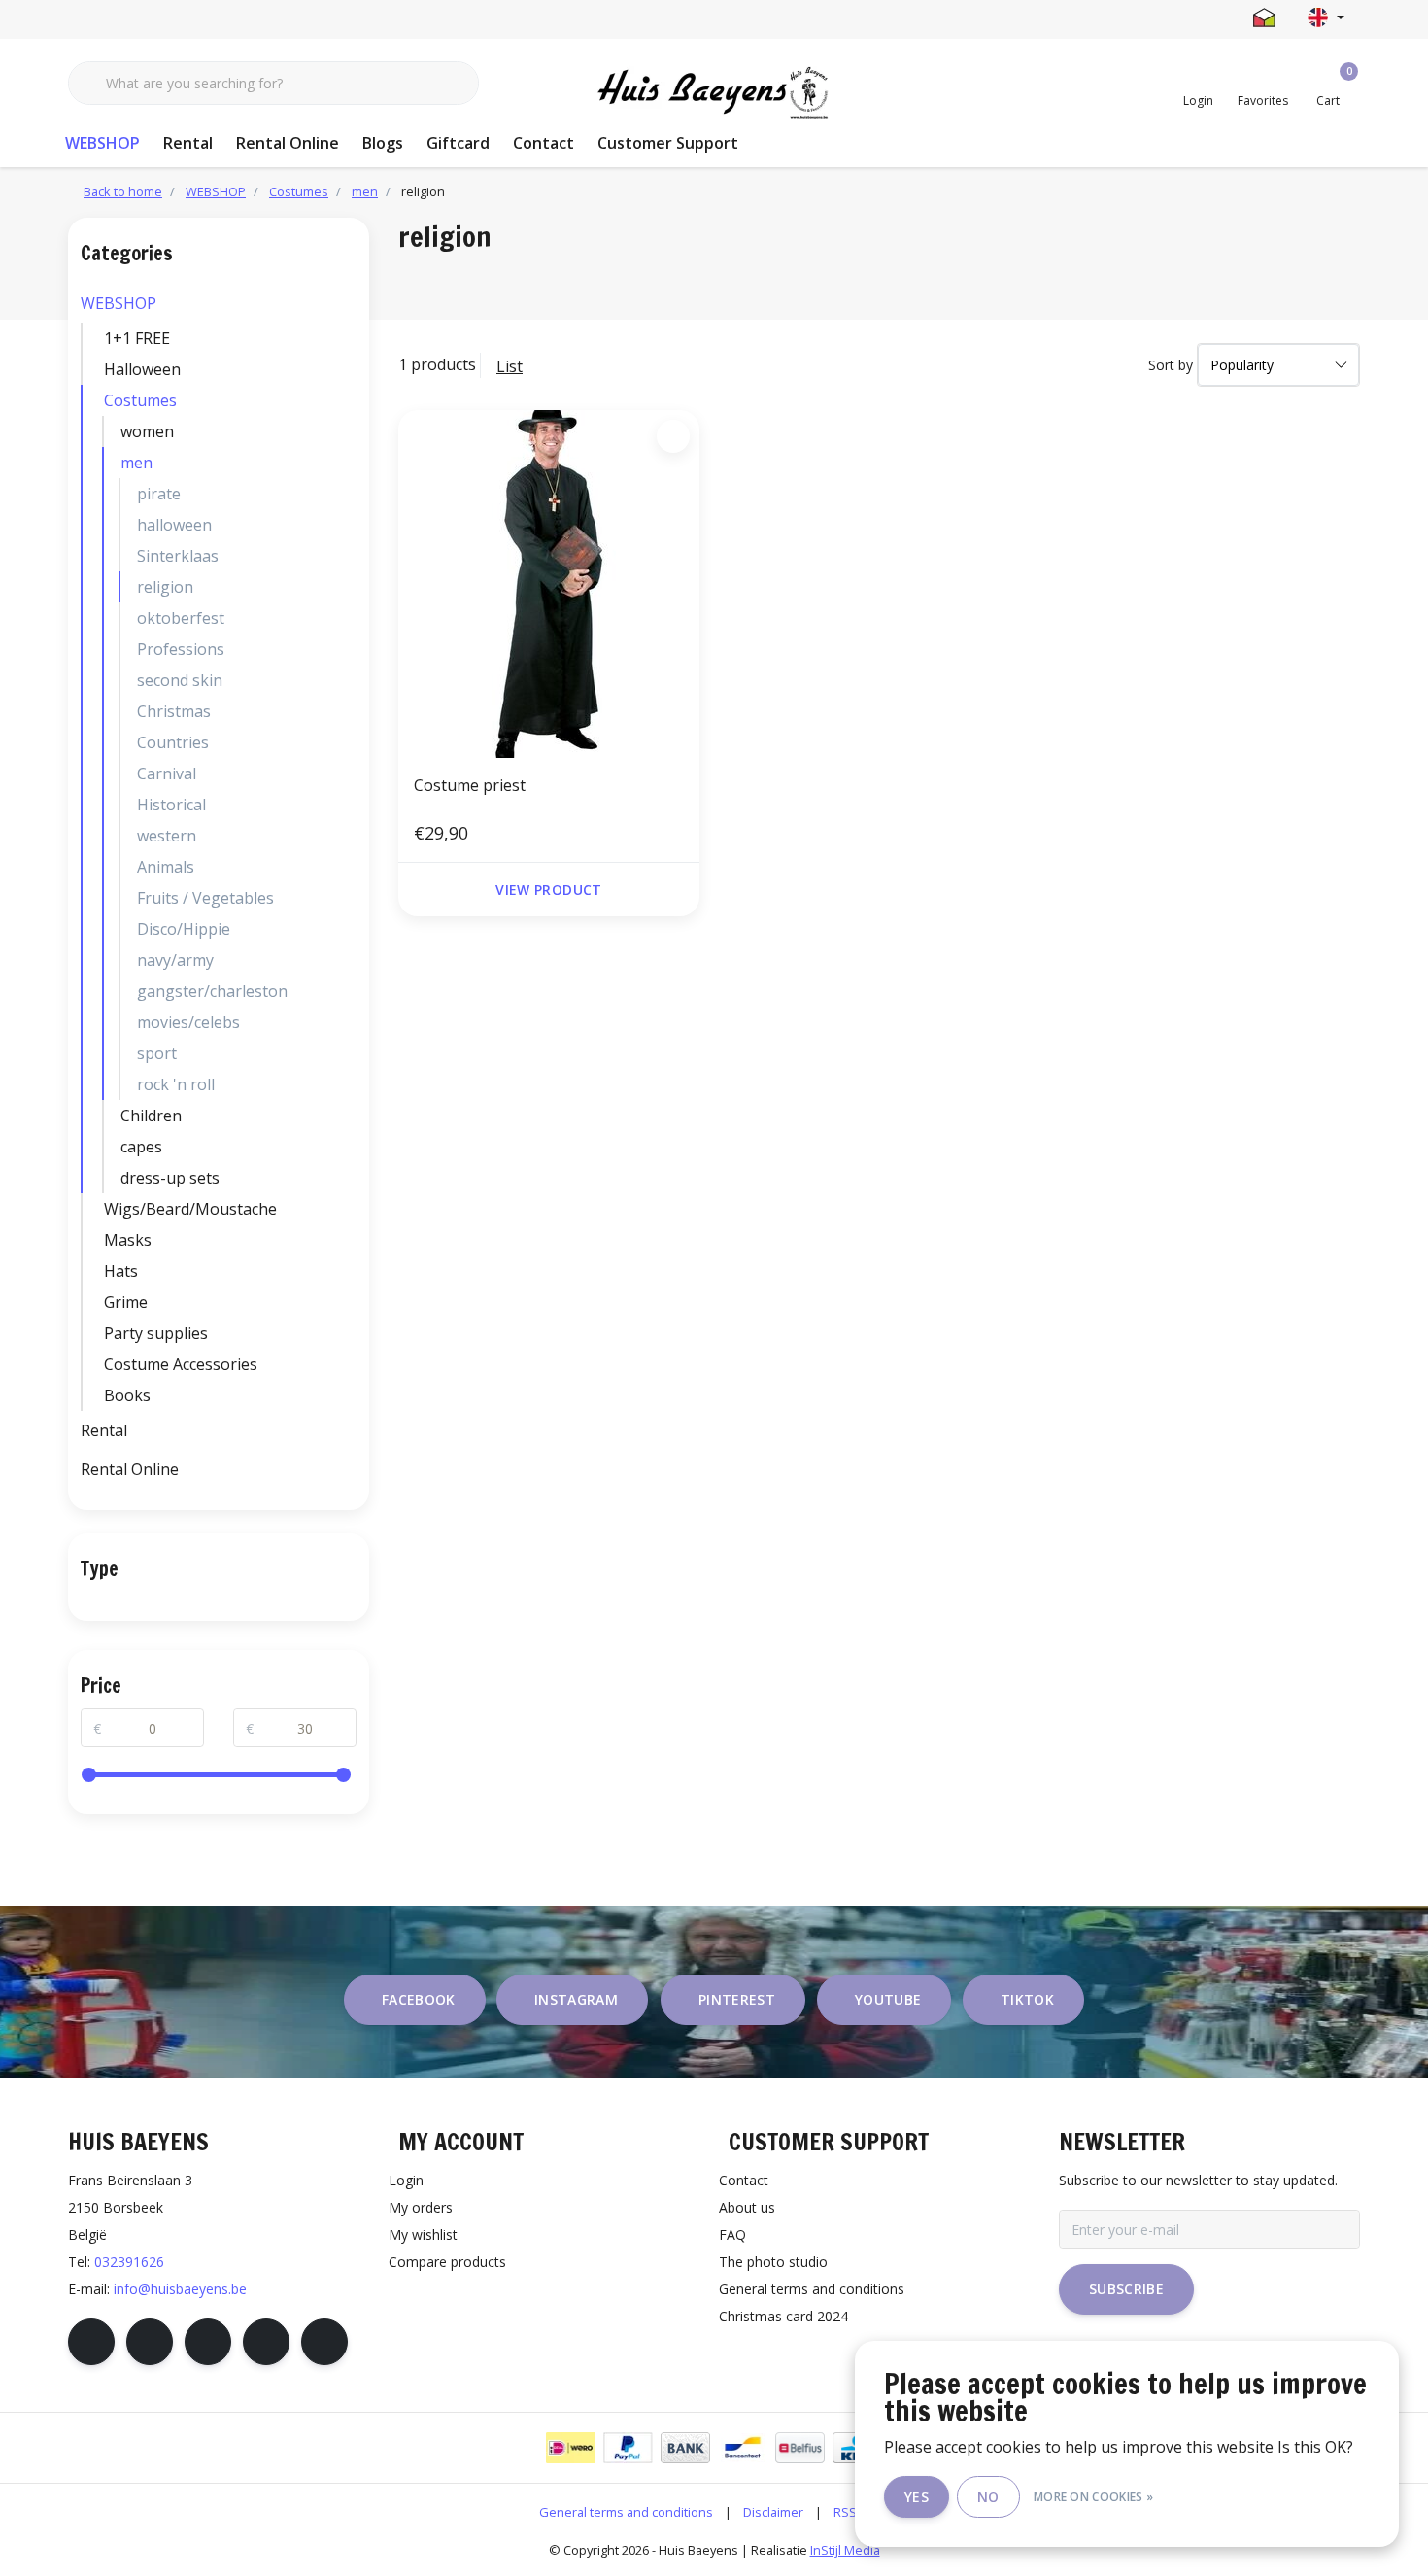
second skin (180, 680)
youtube (888, 1999)
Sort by (1171, 365)
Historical (171, 805)
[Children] (352, 1116)
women (147, 431)
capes (141, 1147)
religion (165, 587)
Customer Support (668, 143)
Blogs (383, 143)
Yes (917, 2497)
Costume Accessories (181, 1364)
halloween (174, 525)
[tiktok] (324, 2342)
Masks (128, 1240)
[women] (352, 431)
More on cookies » (1093, 2497)
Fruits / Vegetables (205, 898)
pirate (159, 494)
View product (548, 890)
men (136, 463)
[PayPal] (628, 2448)
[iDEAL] (571, 2448)
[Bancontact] (743, 2448)
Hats (121, 1271)
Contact (544, 143)
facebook (419, 1999)
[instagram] (150, 2342)
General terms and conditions (626, 2512)
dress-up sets (170, 1178)
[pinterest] (208, 2342)
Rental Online (288, 143)
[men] (352, 463)
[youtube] (266, 2342)
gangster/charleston (212, 991)
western (167, 836)
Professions (181, 649)
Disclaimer (773, 2512)
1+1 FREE (137, 338)
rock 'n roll (176, 1084)
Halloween (142, 369)
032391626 (129, 2262)
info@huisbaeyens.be (180, 2289)
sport (157, 1053)
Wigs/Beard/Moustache (190, 1209)
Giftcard (458, 143)
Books (127, 1395)
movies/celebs (188, 1022)
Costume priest (470, 785)
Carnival (167, 773)
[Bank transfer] (685, 2448)
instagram (576, 1999)
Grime (126, 1302)
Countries (173, 742)
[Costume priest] (549, 584)
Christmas (174, 711)
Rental (188, 143)
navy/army (175, 960)
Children (151, 1116)
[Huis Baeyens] (714, 93)
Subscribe (1126, 2289)
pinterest (737, 1999)
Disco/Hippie (184, 929)
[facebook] (91, 2342)
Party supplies (156, 1333)
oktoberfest (181, 618)
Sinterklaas (178, 556)
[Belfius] (800, 2448)
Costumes (140, 400)
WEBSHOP (102, 143)
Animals (166, 867)
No (988, 2497)
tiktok (1027, 1999)
